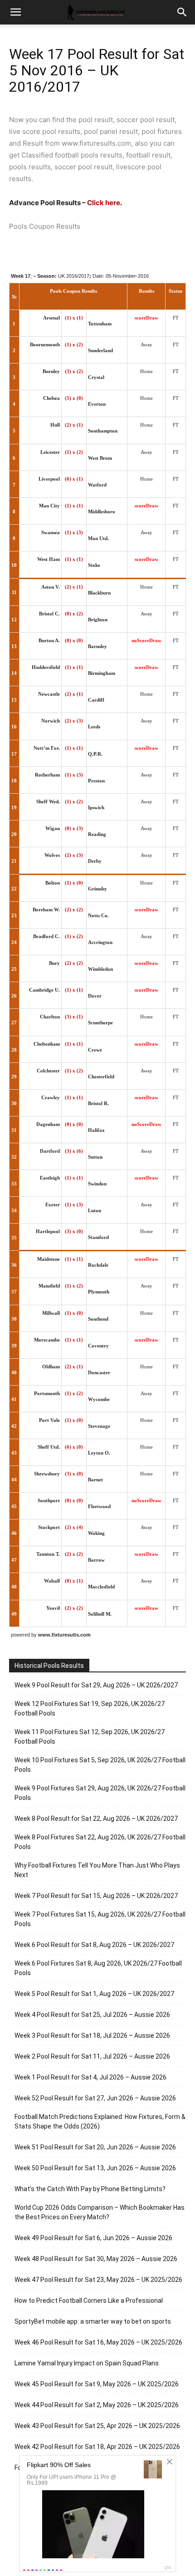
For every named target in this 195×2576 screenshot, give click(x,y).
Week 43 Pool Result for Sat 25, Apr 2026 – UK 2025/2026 (97, 2426)
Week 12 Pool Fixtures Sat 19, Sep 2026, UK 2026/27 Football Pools (90, 1708)
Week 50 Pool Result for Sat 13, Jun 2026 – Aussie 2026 (95, 2168)
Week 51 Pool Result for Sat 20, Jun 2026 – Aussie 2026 (95, 2147)
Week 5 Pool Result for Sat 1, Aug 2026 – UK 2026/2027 (94, 1994)
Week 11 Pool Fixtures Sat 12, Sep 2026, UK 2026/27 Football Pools (90, 1737)
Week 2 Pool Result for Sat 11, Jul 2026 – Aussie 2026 (92, 2056)
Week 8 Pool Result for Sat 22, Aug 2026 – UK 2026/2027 (96, 1819)
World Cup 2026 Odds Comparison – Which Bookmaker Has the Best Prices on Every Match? (100, 2212)
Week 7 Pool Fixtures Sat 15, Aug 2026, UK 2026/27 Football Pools (100, 1919)
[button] (182, 12)
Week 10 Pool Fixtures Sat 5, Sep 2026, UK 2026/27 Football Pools (100, 1765)
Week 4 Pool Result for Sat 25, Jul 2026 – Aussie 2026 (92, 2015)
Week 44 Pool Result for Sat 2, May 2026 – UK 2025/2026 (97, 2405)
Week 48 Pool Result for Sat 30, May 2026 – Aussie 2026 (96, 2259)
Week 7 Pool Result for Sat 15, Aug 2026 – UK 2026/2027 (96, 1896)
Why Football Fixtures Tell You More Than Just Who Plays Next (97, 1870)
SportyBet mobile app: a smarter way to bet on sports (93, 2321)
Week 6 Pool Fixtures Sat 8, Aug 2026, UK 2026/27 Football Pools (98, 1968)
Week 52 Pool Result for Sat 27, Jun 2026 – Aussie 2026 (95, 2098)
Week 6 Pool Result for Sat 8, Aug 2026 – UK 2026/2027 (94, 1945)
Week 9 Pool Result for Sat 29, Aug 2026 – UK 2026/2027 (96, 1685)
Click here (104, 203)
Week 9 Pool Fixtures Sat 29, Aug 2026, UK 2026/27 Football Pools (100, 1793)
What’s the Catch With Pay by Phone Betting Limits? (90, 2189)
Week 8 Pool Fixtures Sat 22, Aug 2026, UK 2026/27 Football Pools (100, 1842)
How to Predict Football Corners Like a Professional (89, 2301)
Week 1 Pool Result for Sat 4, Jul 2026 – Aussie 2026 (90, 2077)
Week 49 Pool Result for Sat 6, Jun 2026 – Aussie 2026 (93, 2238)
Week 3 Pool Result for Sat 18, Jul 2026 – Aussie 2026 (92, 2035)
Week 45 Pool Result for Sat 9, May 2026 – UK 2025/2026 (97, 2384)
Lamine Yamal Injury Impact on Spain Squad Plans (87, 2363)
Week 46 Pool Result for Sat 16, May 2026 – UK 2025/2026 (98, 2342)
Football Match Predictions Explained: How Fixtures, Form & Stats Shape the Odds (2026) (100, 2121)
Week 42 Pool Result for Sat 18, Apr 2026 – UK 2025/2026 (97, 2447)
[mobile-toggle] (15, 12)
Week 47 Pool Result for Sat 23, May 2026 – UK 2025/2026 (98, 2280)
